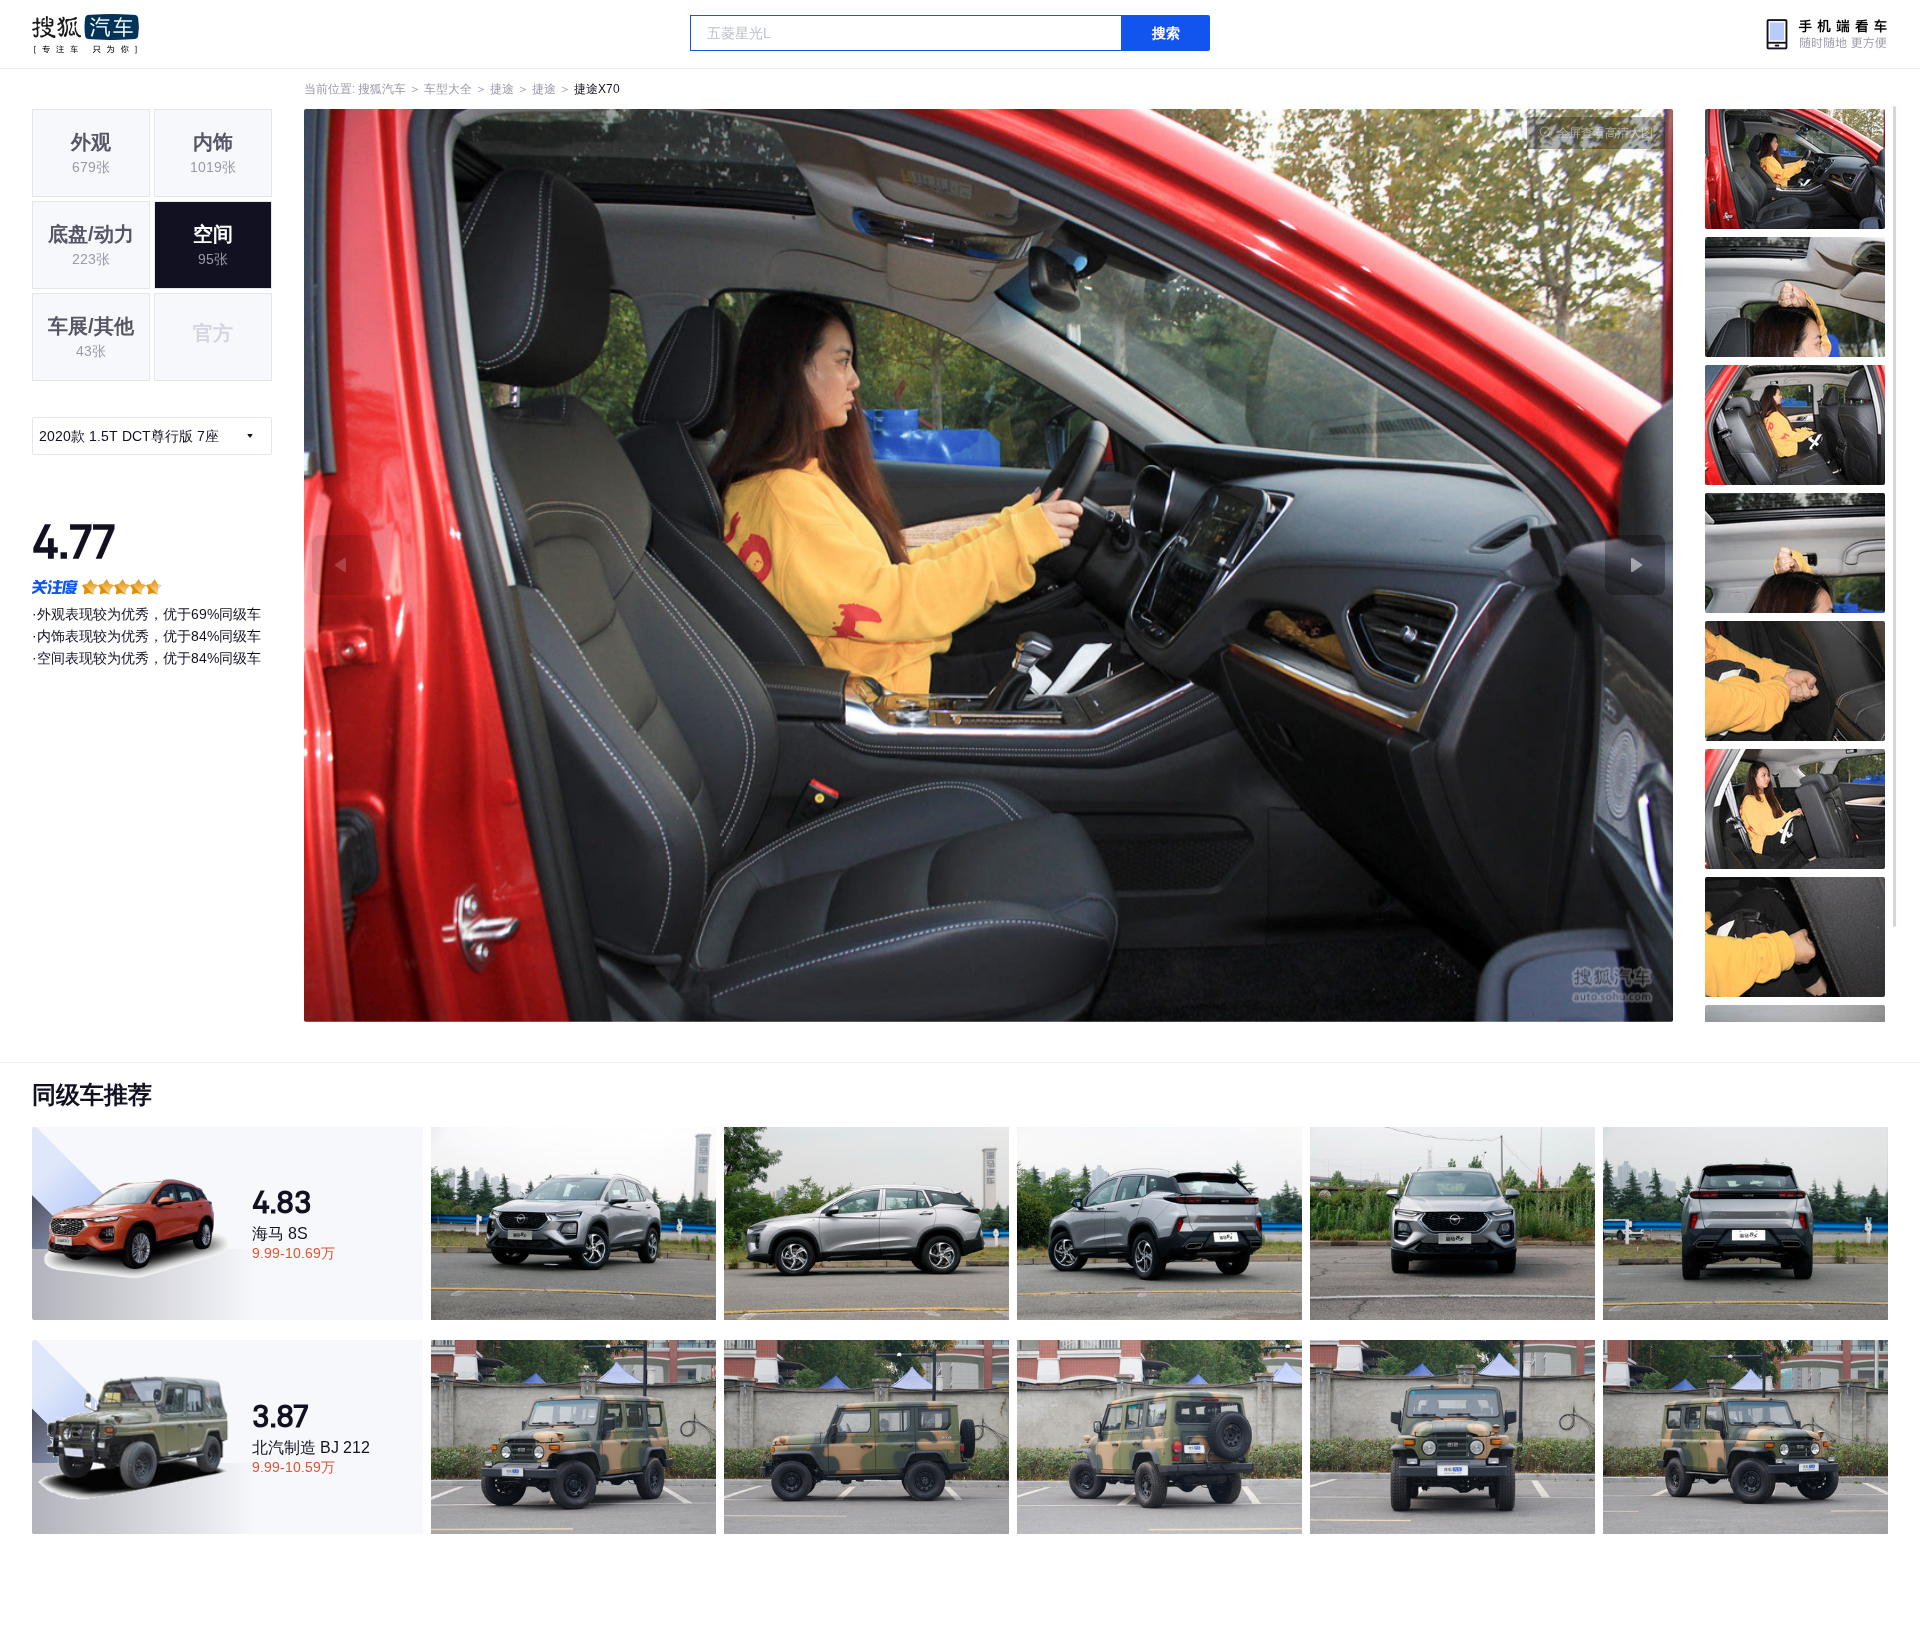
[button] (646, 565)
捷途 (502, 89)
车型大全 (448, 89)
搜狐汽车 (85, 34)
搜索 (1166, 33)
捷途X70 (597, 89)
